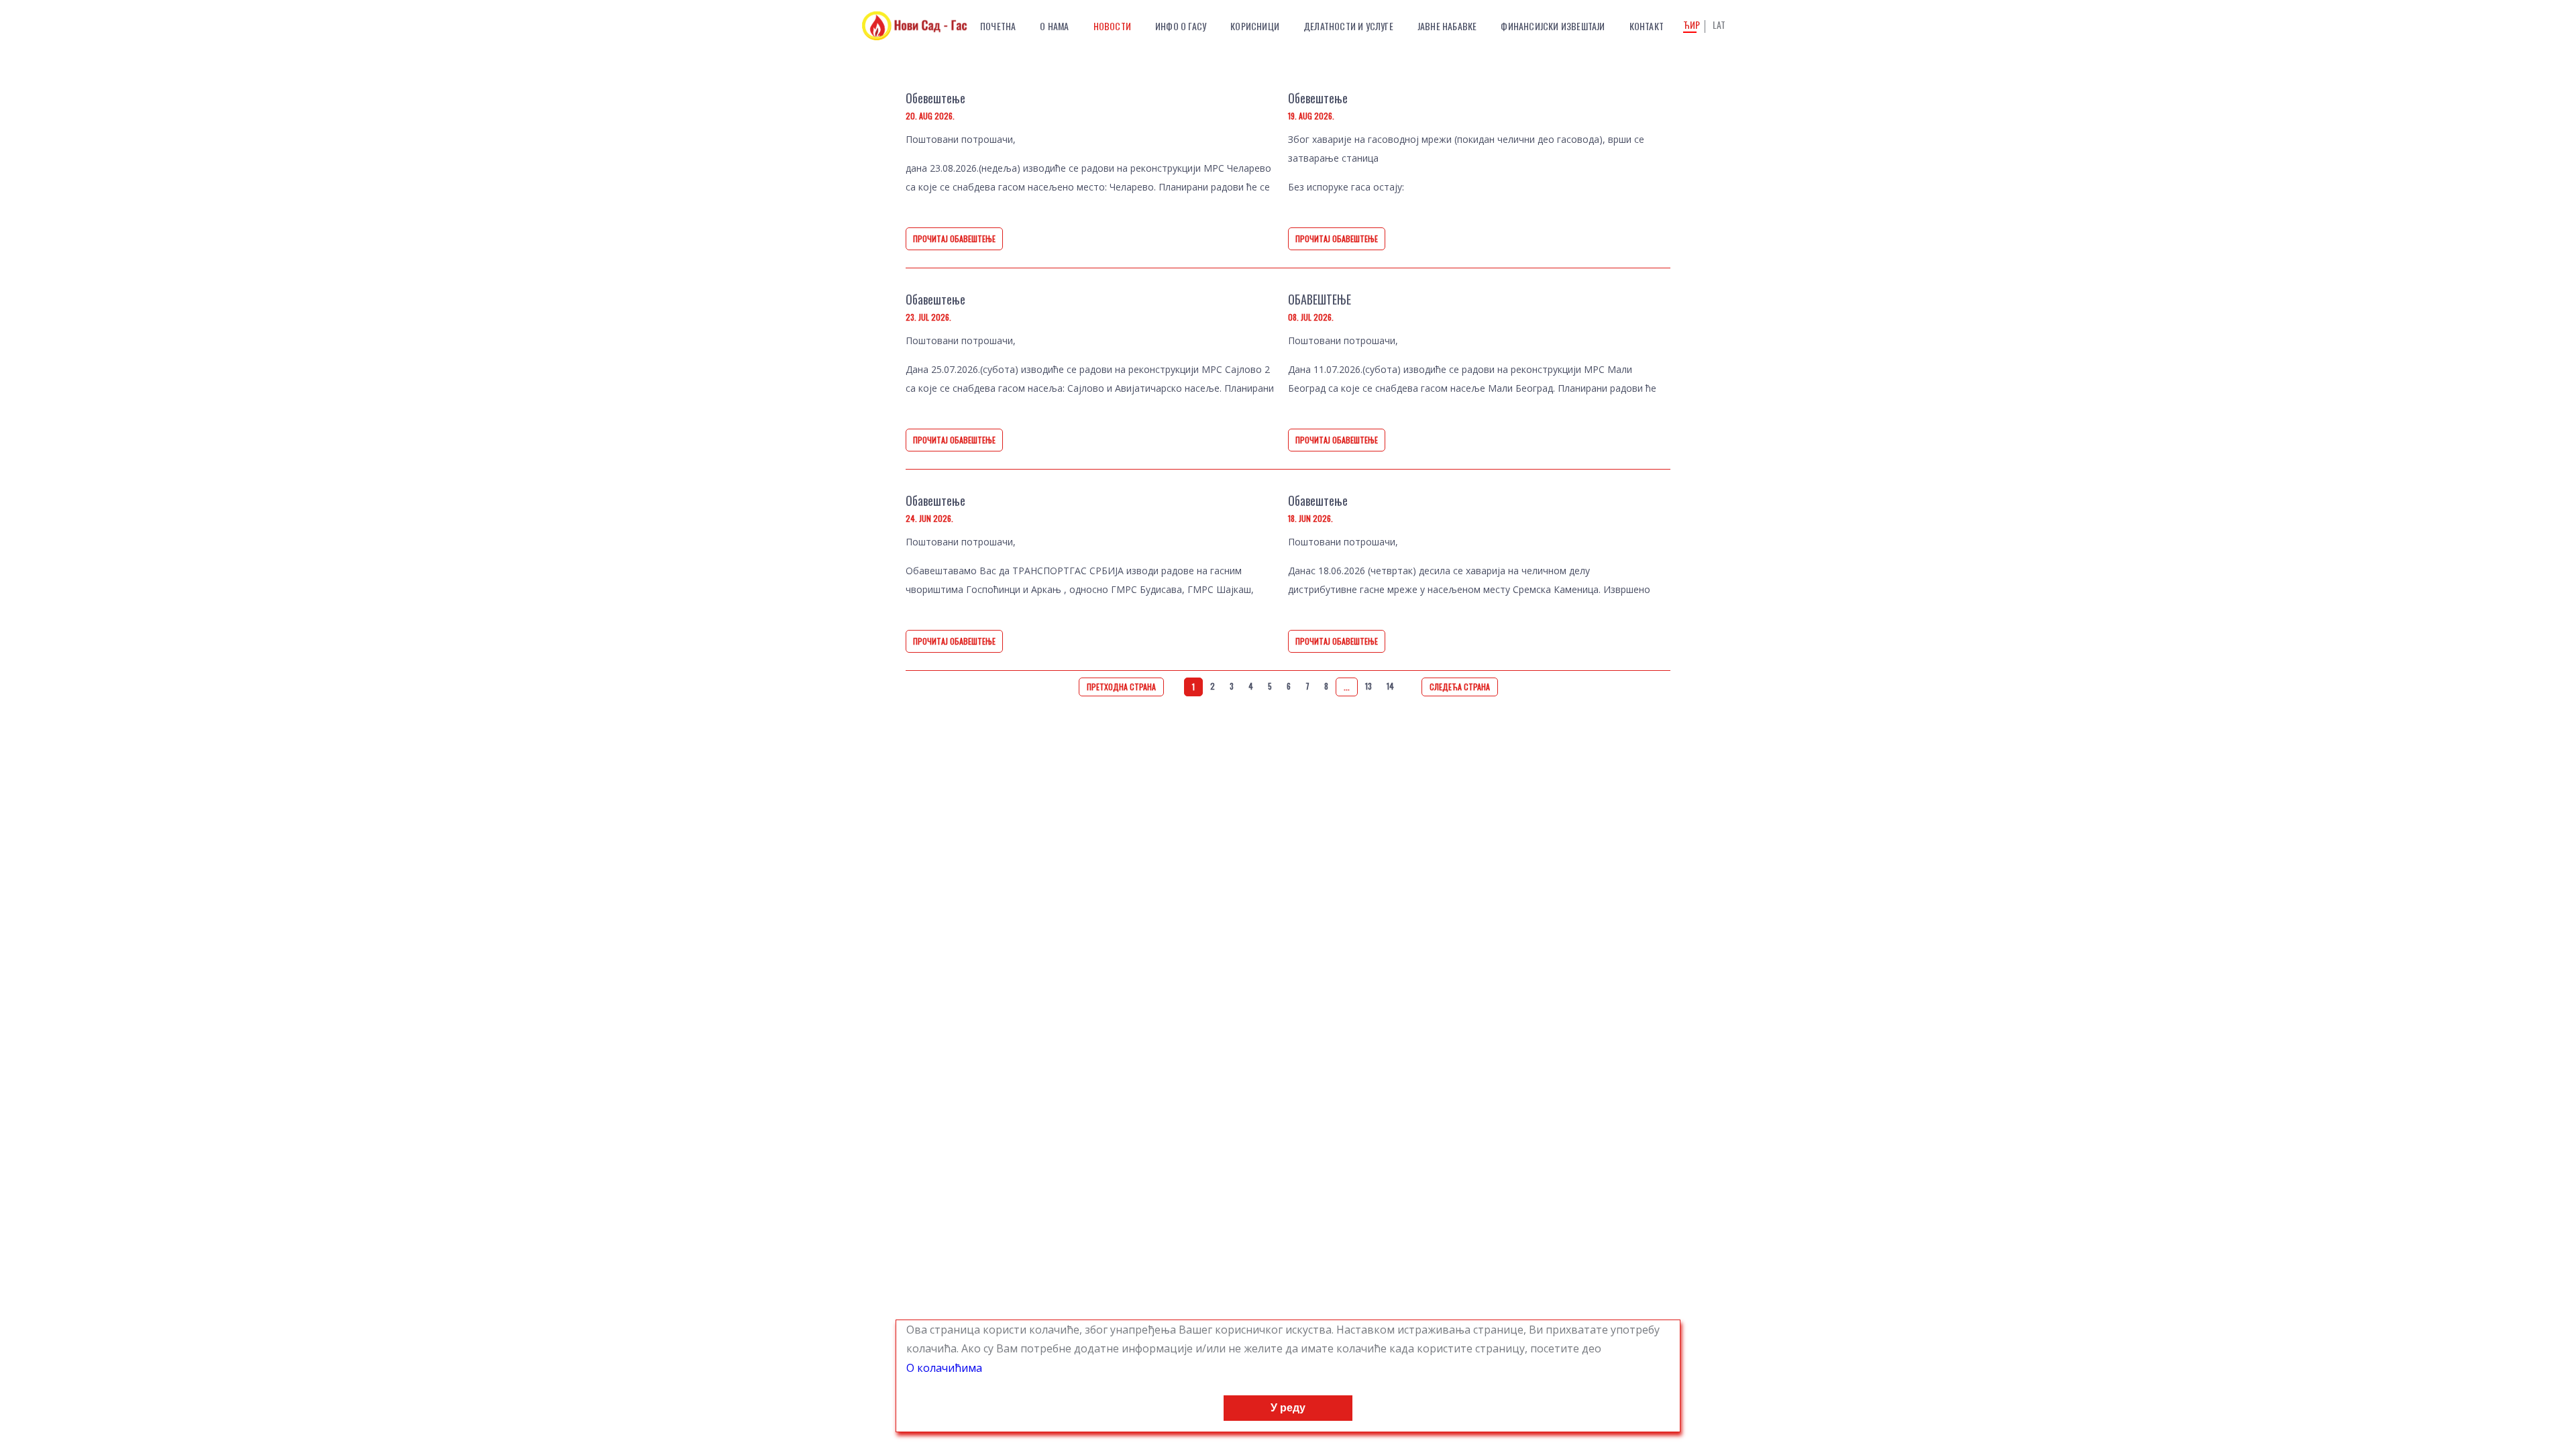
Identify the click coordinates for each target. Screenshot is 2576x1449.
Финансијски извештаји (1553, 26)
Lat (1719, 25)
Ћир (1692, 26)
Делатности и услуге (1348, 26)
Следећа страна (1460, 687)
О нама (1054, 26)
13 (1368, 686)
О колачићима (944, 1368)
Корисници (1255, 26)
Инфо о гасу (1181, 26)
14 (1390, 686)
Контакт (1647, 26)
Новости (1112, 26)
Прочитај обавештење (954, 238)
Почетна (998, 26)
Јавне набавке (1447, 26)
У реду (1288, 1408)
